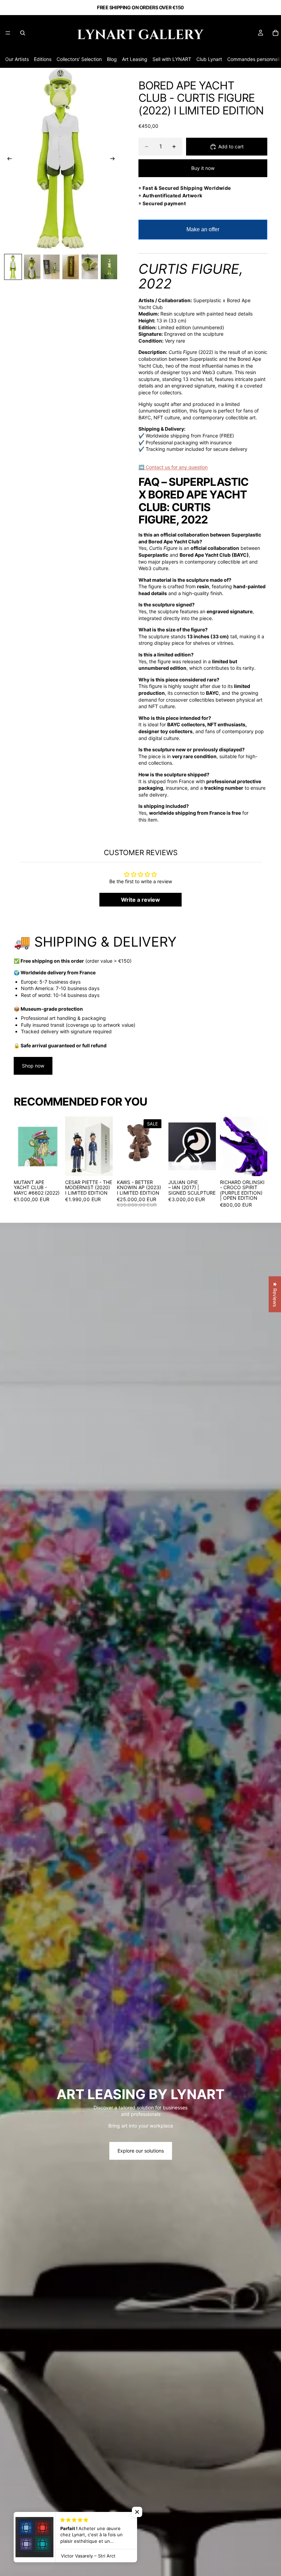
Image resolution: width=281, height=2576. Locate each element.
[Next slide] (114, 159)
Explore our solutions (141, 2151)
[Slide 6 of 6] (109, 267)
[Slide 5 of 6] (90, 267)
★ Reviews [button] (275, 1294)
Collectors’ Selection (79, 59)
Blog (112, 59)
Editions (43, 59)
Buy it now (203, 168)
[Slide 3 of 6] (51, 267)
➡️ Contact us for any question (173, 467)
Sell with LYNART (172, 59)
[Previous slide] (8, 159)
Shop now (33, 1066)
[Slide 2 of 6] (32, 267)
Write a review (140, 900)
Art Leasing (135, 59)
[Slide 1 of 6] (13, 267)
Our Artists (17, 59)
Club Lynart (209, 59)
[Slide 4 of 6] (71, 267)
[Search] (23, 33)
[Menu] (8, 33)
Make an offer (203, 233)
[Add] (51, 1166)
